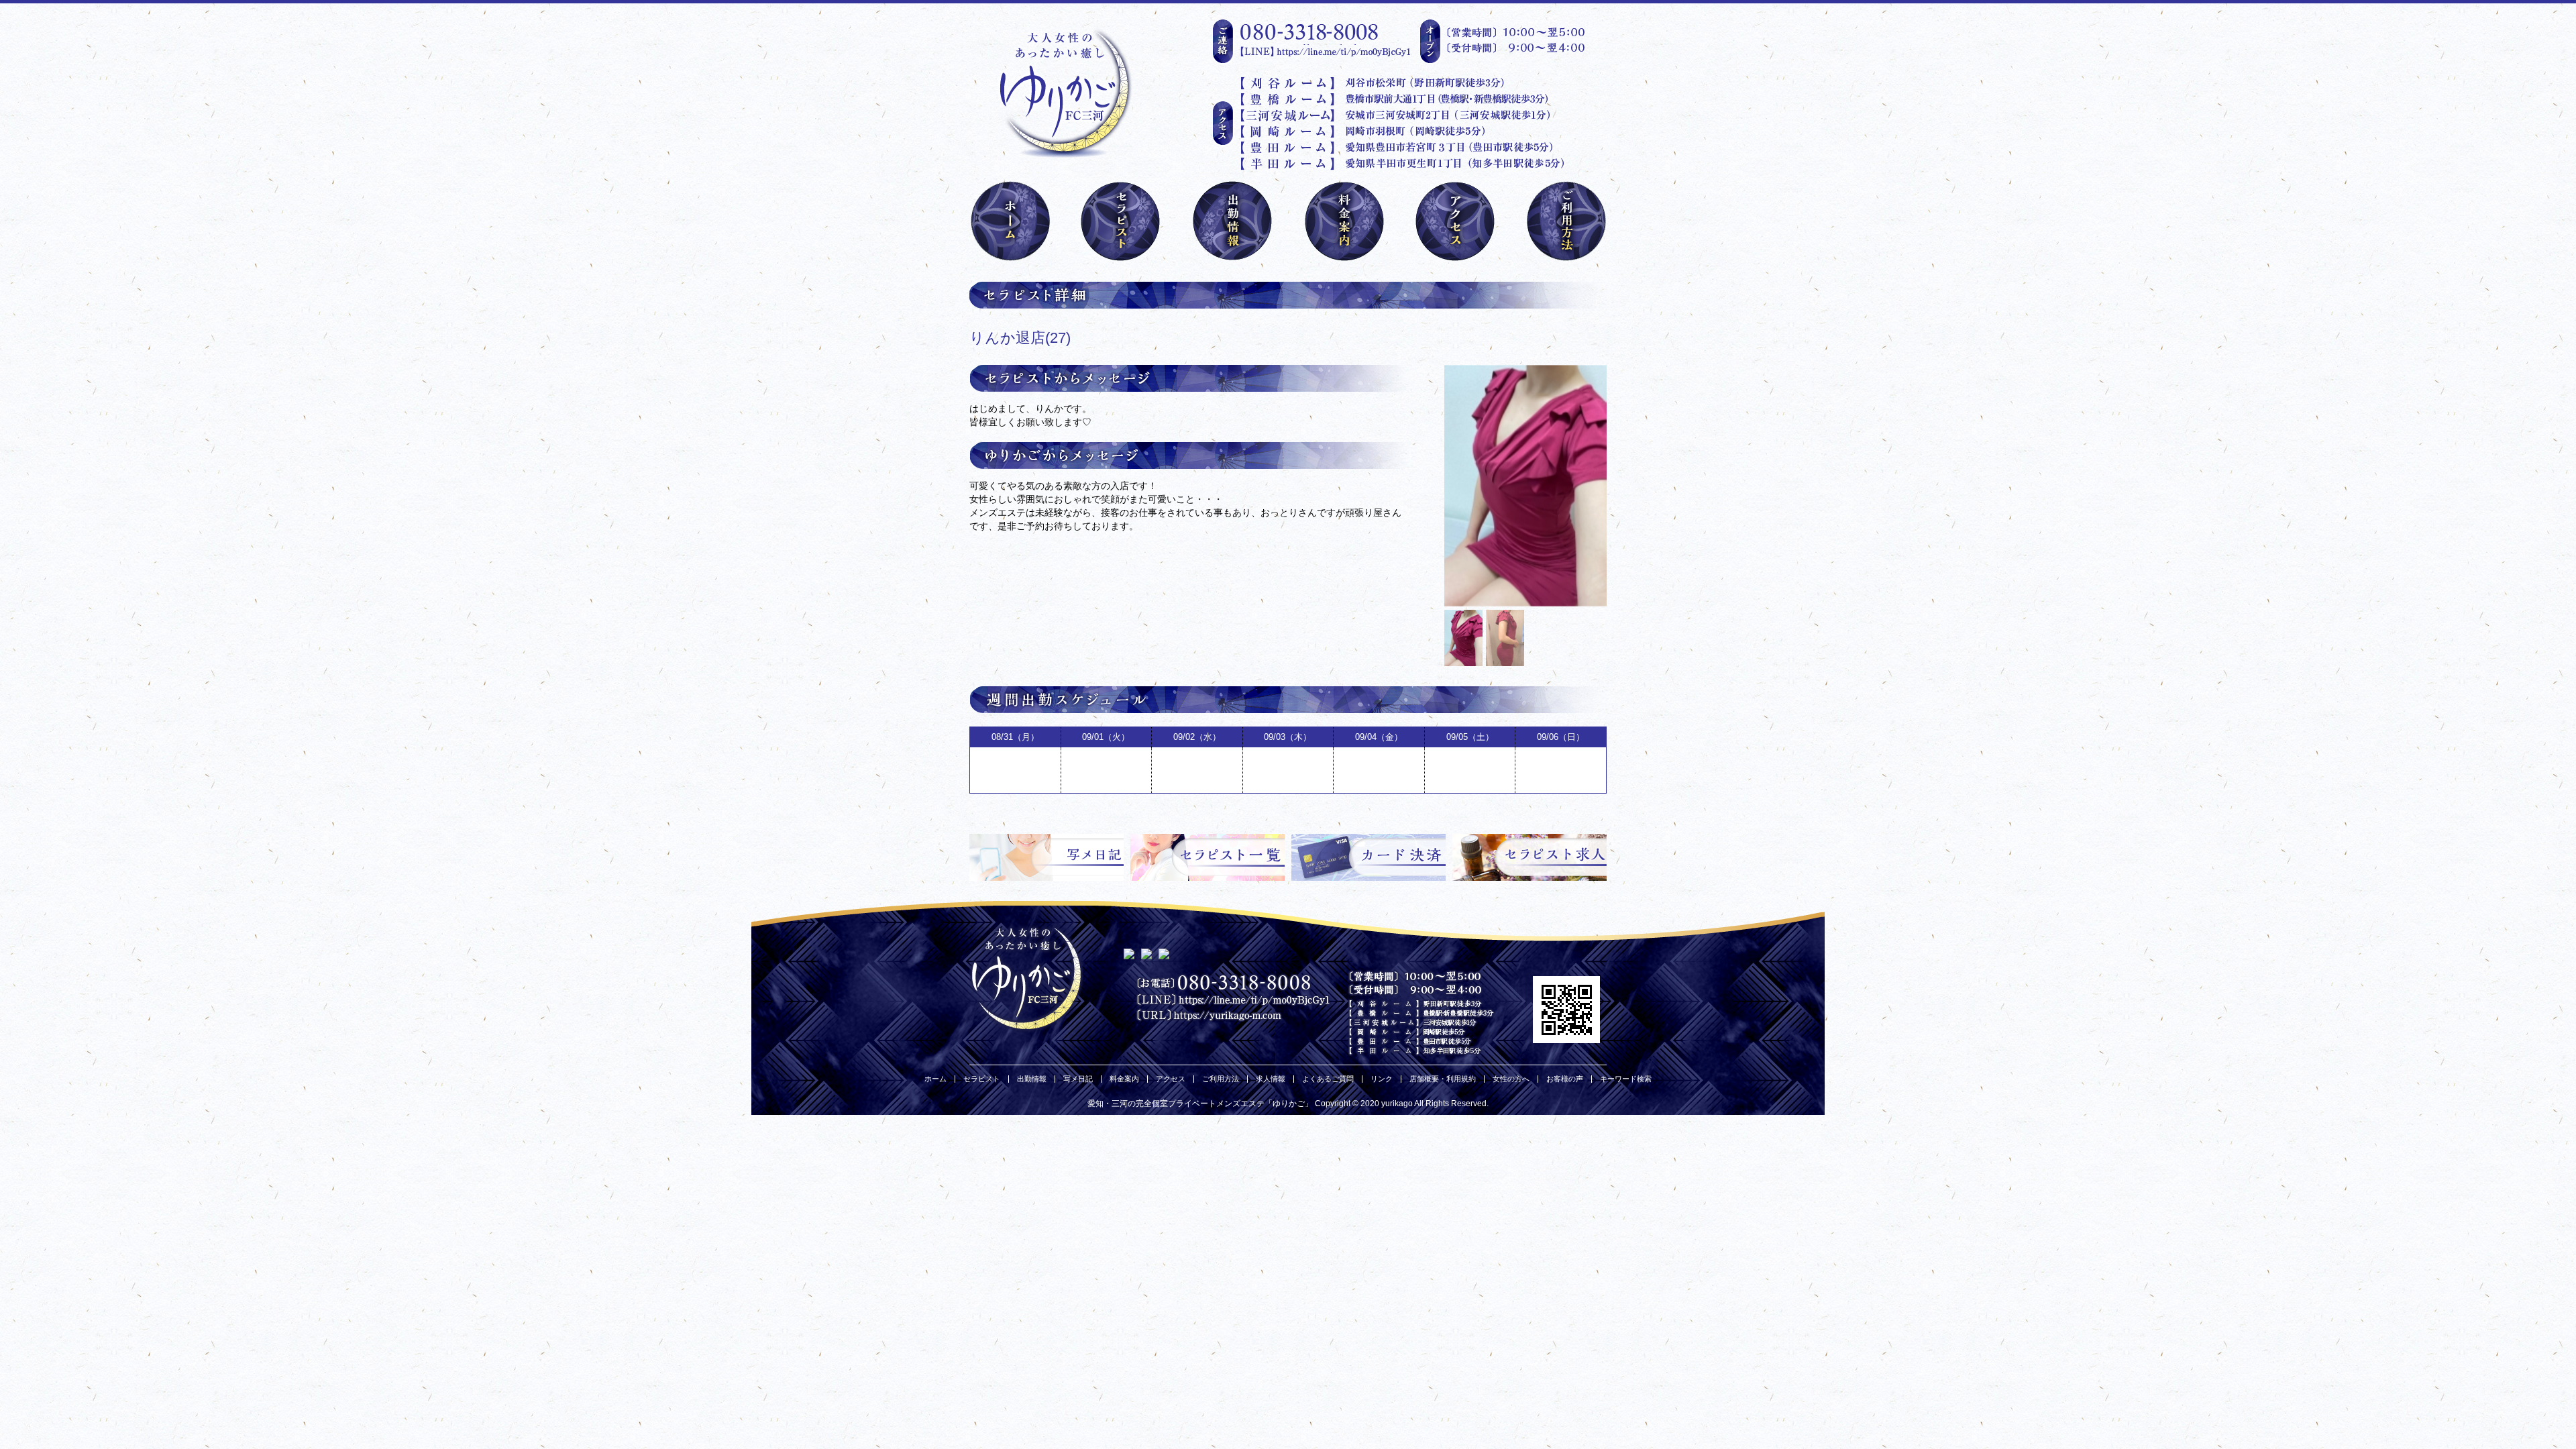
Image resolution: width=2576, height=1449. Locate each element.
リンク (1382, 1079)
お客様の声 (1565, 1079)
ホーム (935, 1079)
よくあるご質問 (1328, 1079)
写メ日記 (1078, 1079)
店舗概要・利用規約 (1443, 1079)
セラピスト (982, 1079)
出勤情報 (1032, 1079)
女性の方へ (1511, 1079)
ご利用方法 (1221, 1079)
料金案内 (1124, 1079)
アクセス (1171, 1079)
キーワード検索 (1626, 1079)
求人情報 (1271, 1079)
